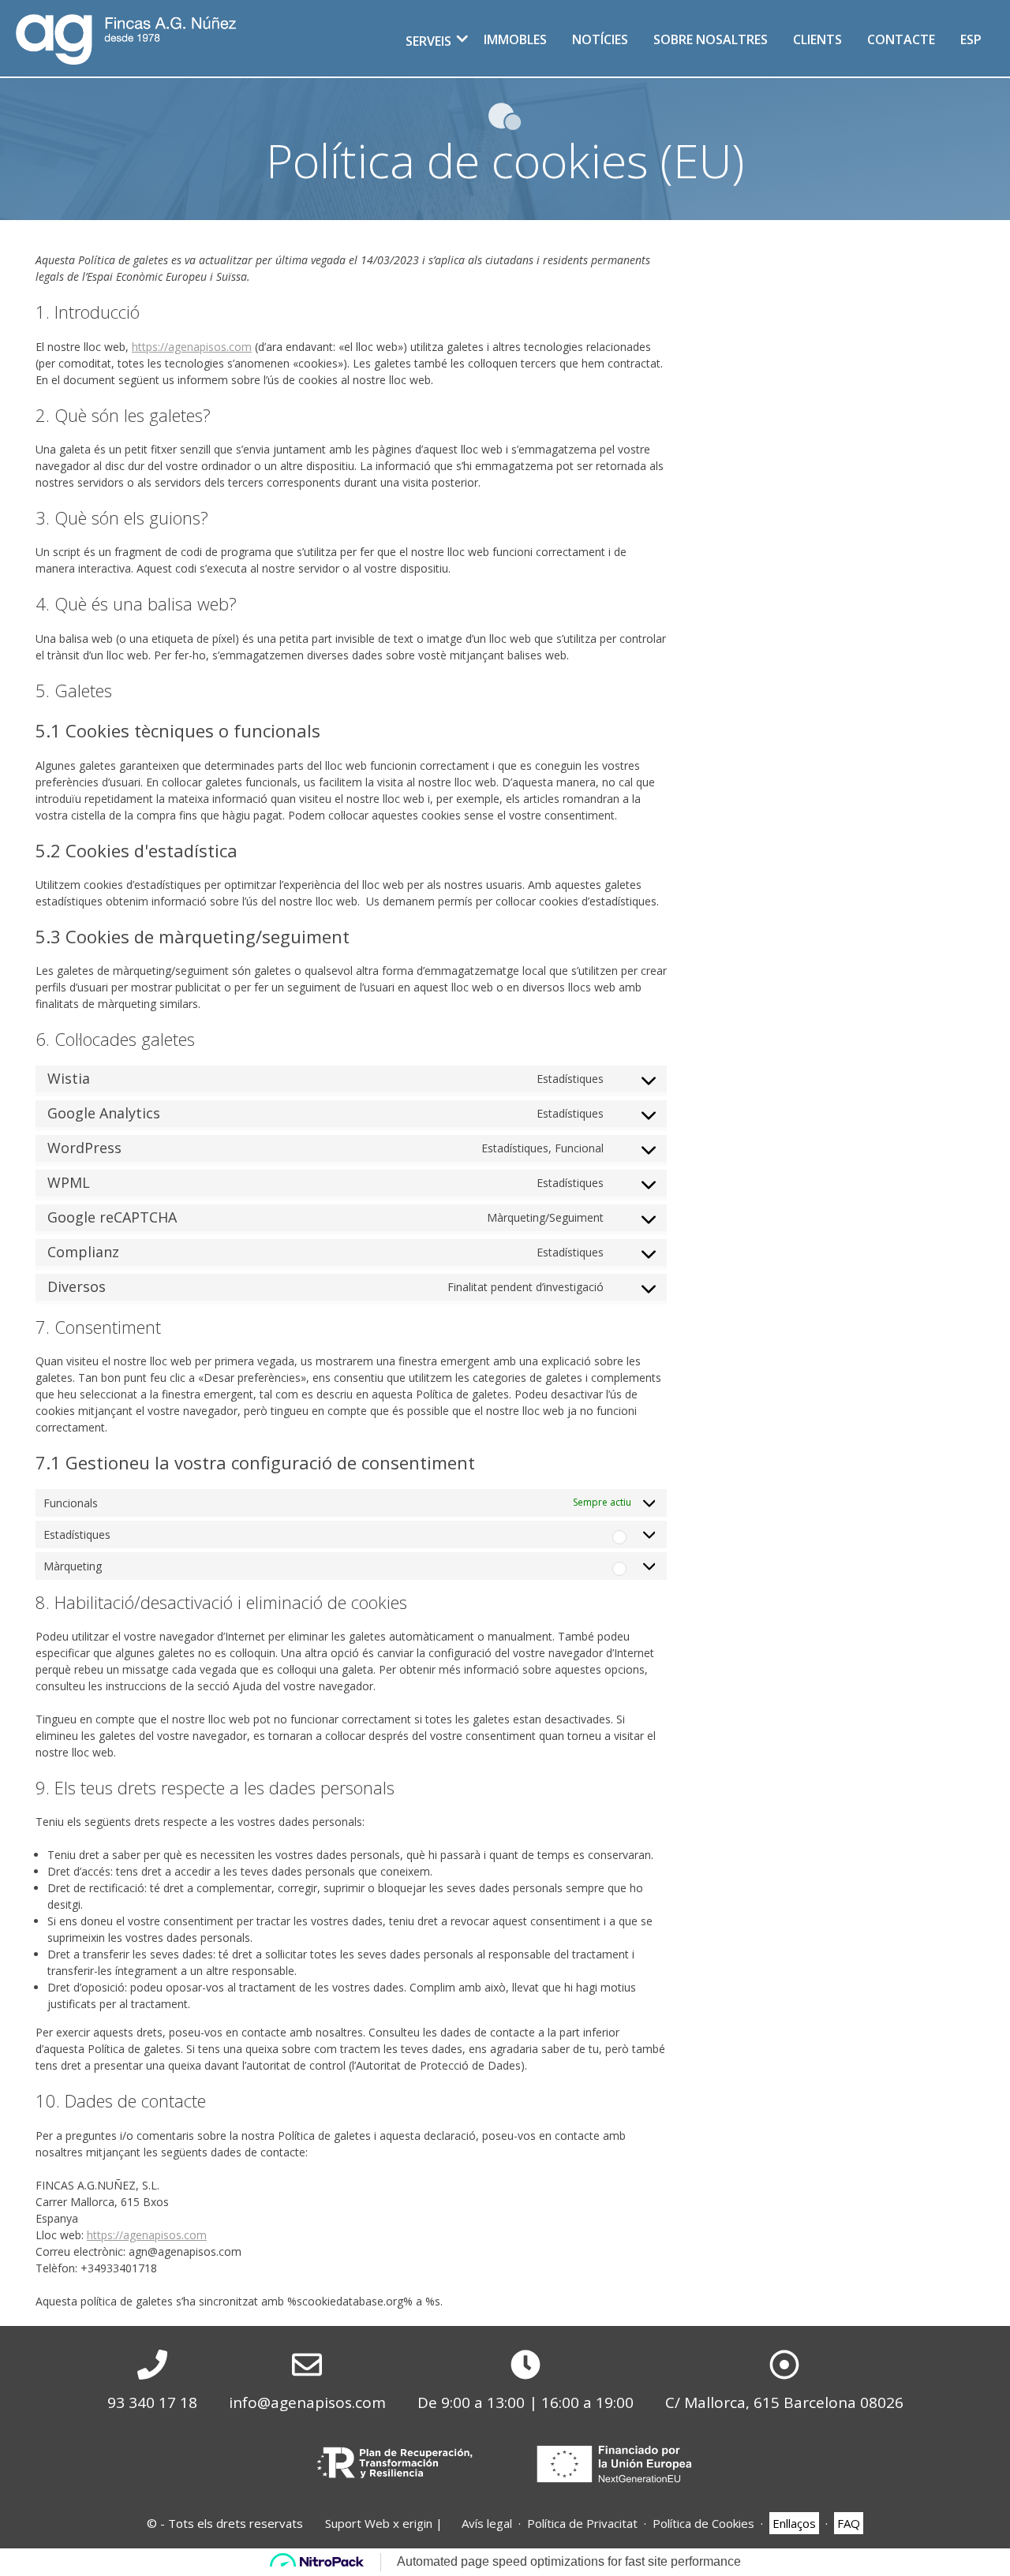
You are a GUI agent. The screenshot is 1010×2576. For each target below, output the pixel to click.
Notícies (600, 39)
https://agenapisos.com (192, 347)
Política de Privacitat (582, 2523)
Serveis (428, 41)
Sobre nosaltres (711, 39)
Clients (817, 39)
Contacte (901, 39)
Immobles (515, 39)
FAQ (849, 2523)
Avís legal (487, 2523)
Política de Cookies (703, 2523)
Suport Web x (379, 2523)
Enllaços (794, 2523)
